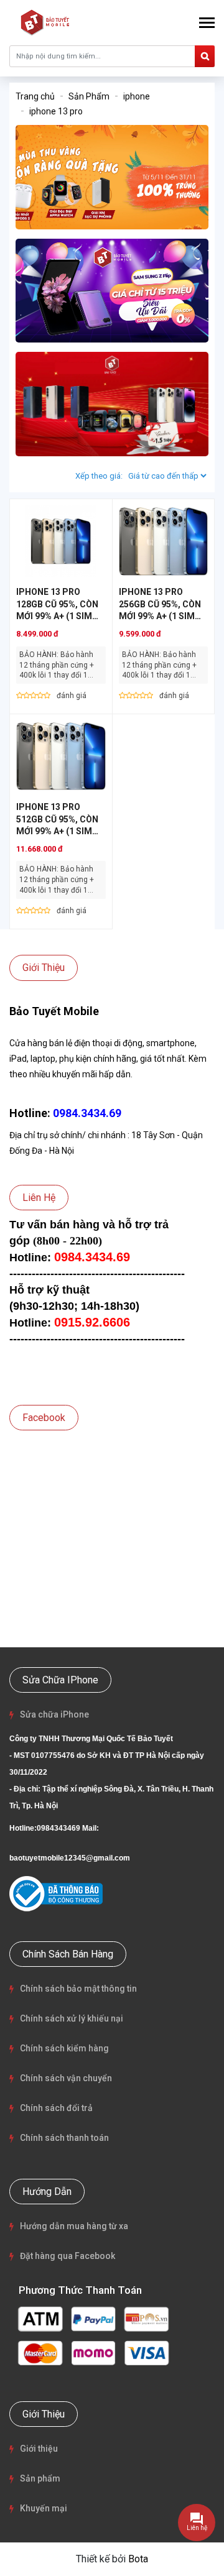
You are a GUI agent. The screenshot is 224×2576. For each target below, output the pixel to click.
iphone (137, 96)
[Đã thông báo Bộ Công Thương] (56, 1894)
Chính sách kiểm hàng (64, 2048)
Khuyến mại (44, 2508)
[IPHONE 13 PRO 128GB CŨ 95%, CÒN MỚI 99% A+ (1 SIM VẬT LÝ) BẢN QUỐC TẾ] (61, 541)
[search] (205, 56)
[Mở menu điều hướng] (207, 23)
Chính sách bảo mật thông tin (78, 1989)
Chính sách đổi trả (56, 2108)
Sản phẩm (40, 2478)
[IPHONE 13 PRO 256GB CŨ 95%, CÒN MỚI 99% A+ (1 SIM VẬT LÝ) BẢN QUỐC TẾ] (164, 541)
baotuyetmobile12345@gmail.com (70, 1858)
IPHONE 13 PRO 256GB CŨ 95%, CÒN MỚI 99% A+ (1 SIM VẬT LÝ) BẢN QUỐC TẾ (160, 616)
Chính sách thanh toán (64, 2138)
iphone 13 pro (56, 111)
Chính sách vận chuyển (66, 2078)
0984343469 (58, 1828)
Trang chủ (35, 96)
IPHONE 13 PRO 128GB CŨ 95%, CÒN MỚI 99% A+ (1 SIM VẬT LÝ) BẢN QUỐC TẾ (57, 616)
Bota (138, 2559)
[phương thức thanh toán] (93, 2334)
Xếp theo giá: (99, 476)
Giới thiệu (39, 2449)
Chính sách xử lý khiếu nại (72, 2018)
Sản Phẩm (89, 96)
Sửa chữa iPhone (54, 1714)
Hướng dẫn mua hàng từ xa (74, 2226)
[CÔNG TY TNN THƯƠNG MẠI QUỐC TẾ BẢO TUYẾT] (47, 22)
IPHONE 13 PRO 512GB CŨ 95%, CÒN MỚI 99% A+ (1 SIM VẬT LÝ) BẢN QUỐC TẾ (57, 831)
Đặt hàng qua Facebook (68, 2256)
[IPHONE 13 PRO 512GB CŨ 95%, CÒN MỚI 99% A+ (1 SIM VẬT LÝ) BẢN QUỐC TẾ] (61, 756)
